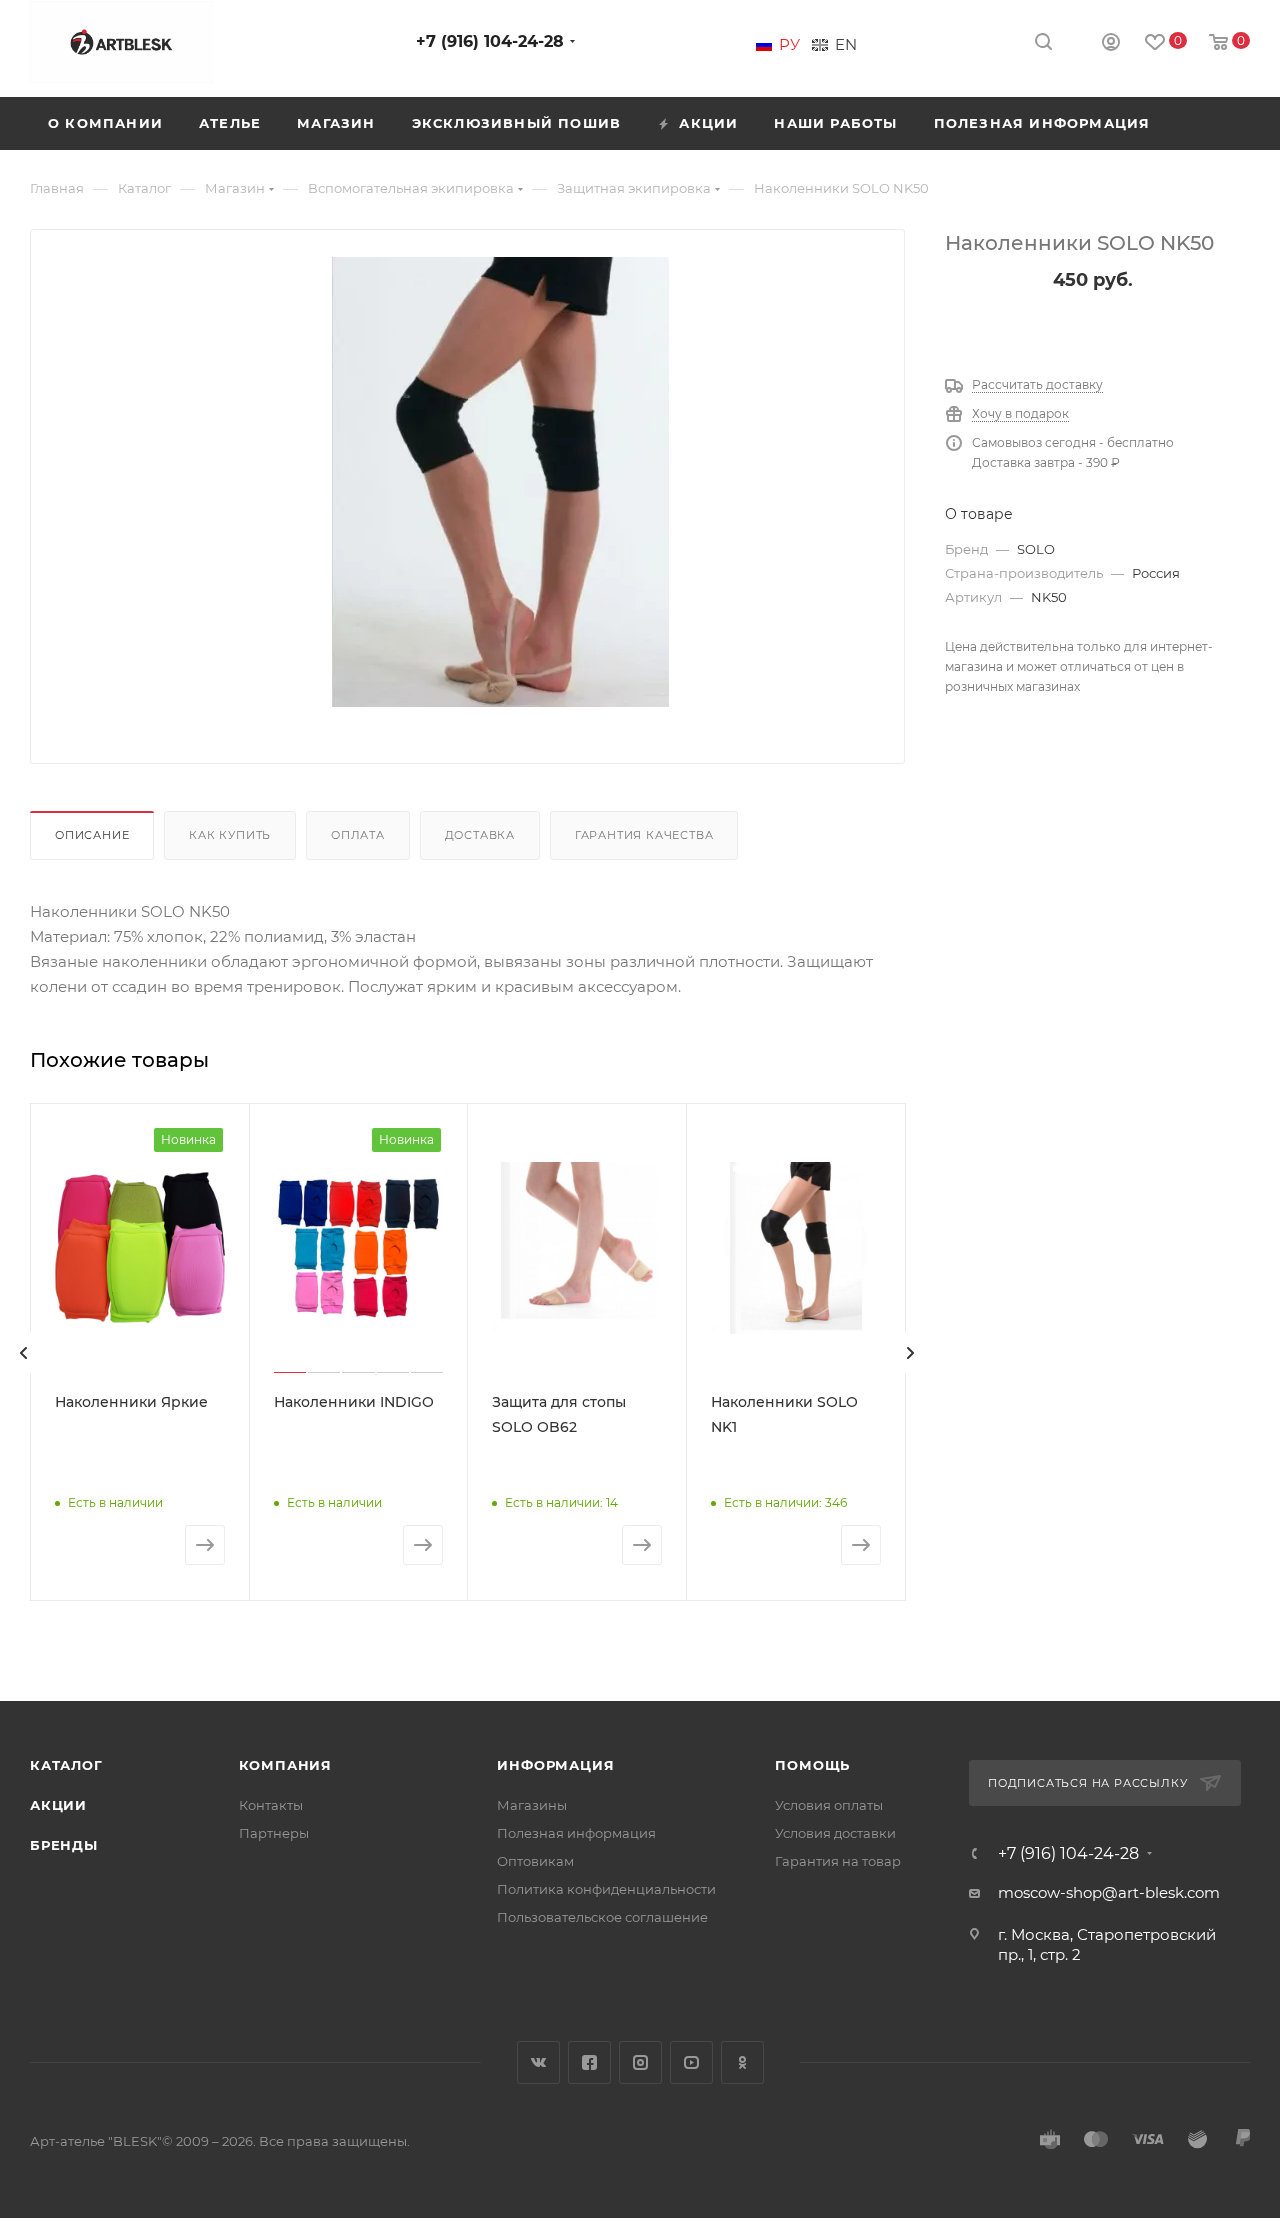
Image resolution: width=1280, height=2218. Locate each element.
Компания (285, 1765)
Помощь (812, 1765)
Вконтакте (538, 2062)
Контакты (271, 1805)
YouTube (691, 2062)
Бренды (64, 1845)
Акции (58, 1805)
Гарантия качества (644, 835)
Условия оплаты (829, 1805)
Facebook (589, 2062)
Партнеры (274, 1833)
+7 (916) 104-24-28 (490, 41)
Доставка (480, 835)
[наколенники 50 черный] (501, 482)
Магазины (532, 1805)
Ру (789, 45)
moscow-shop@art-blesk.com (1109, 1892)
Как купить (230, 835)
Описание (92, 835)
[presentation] (24, 1353)
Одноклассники (742, 2062)
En (846, 45)
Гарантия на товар (838, 1861)
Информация (555, 1765)
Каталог (66, 1765)
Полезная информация (576, 1833)
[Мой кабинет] (1111, 44)
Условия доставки (835, 1833)
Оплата (358, 835)
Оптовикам (535, 1861)
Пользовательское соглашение (602, 1917)
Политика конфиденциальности (606, 1889)
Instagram (640, 2062)
